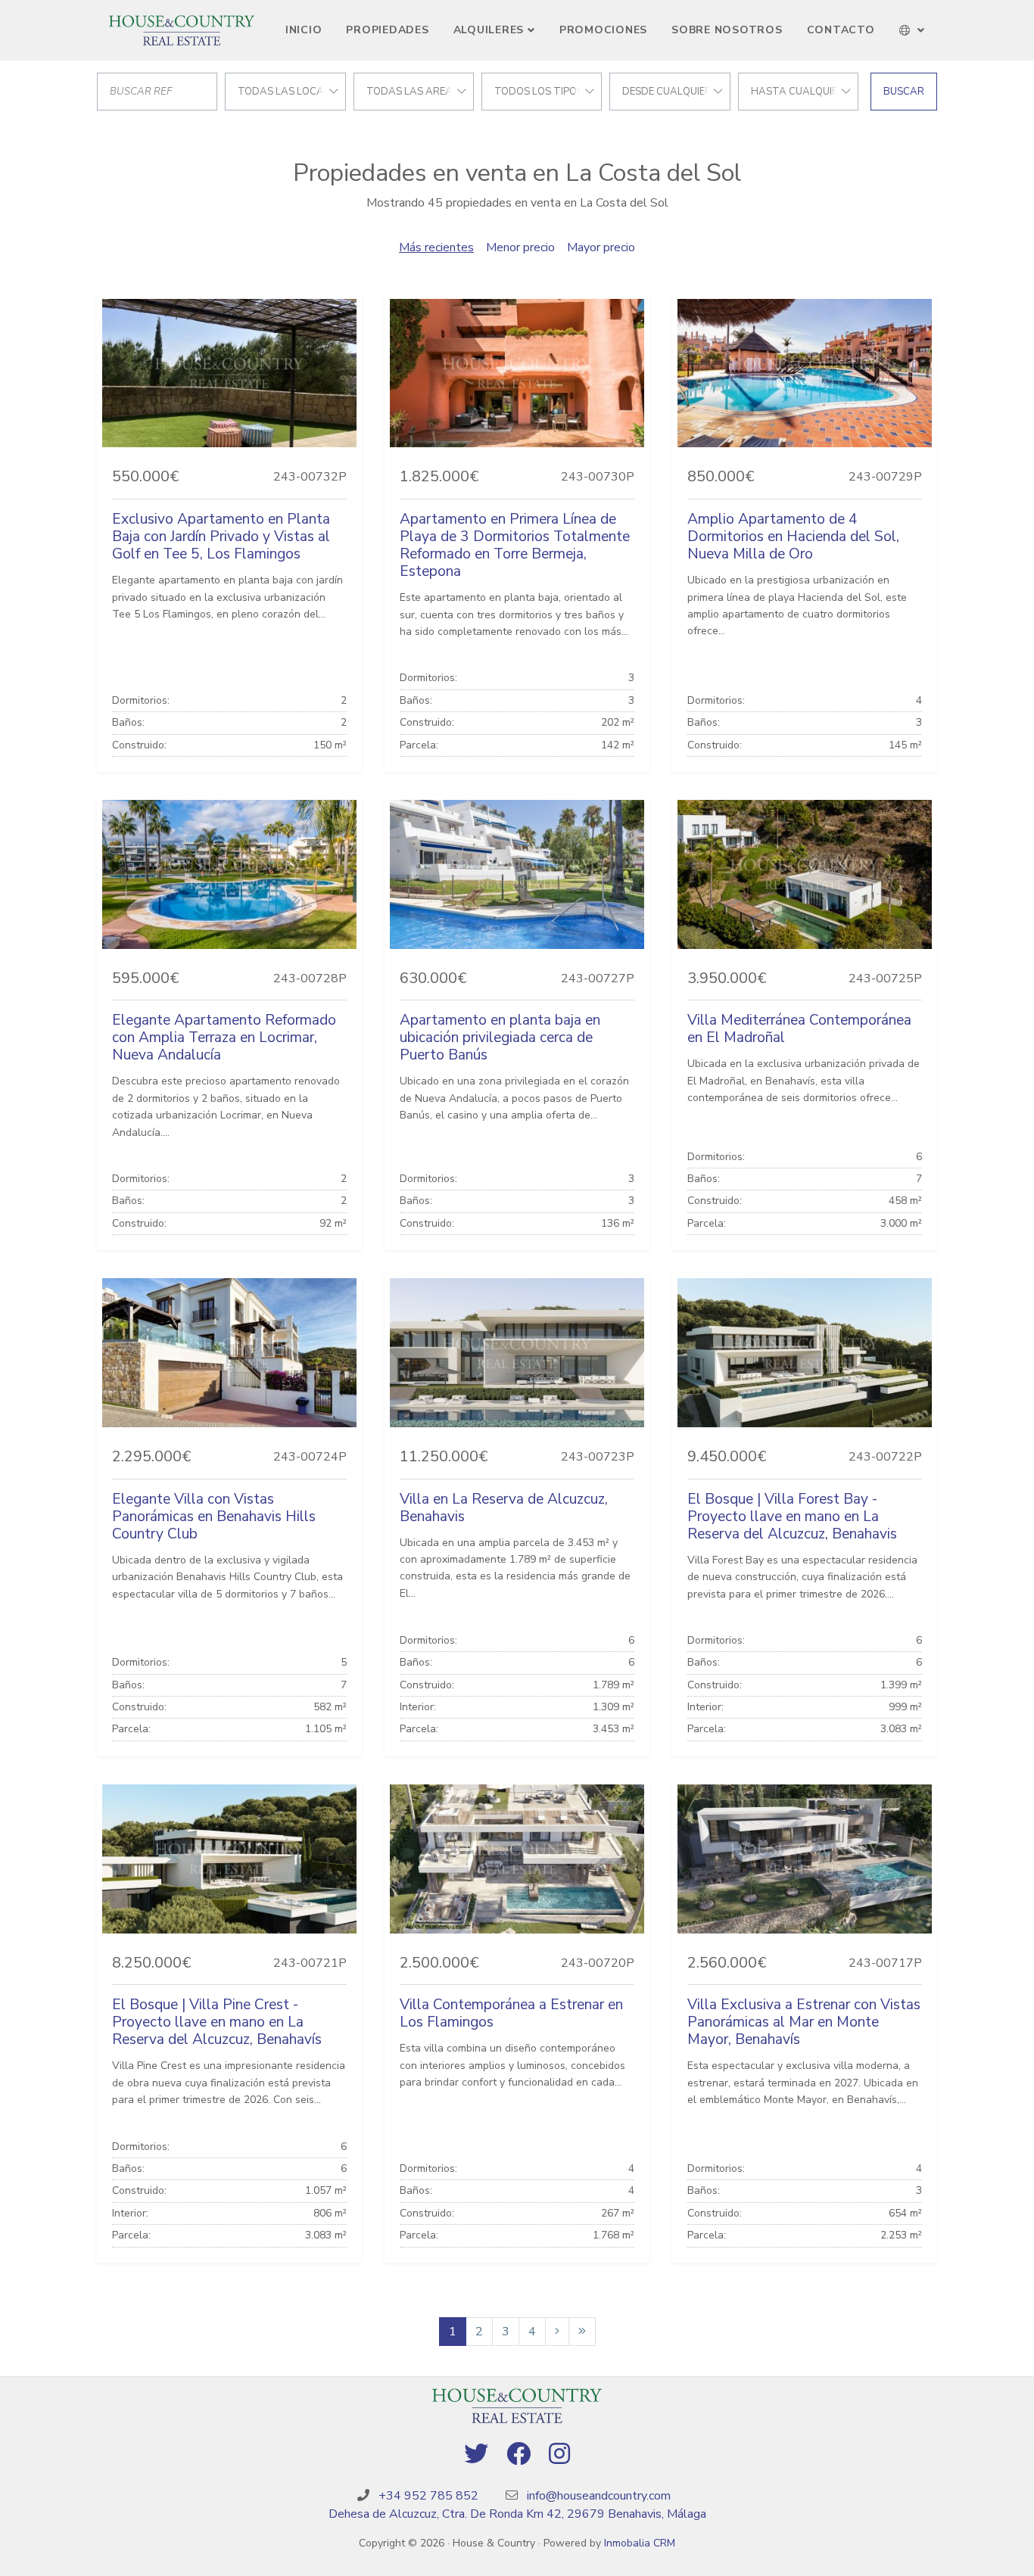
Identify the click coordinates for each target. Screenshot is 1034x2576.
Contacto (841, 30)
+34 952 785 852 (428, 2496)
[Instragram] (559, 2455)
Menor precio (520, 247)
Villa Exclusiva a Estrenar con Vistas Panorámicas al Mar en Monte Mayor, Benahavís (804, 2022)
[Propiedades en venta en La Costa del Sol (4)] (582, 2332)
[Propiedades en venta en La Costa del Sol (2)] (557, 2332)
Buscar (904, 92)
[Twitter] (476, 2455)
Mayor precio (601, 247)
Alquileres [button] (489, 30)
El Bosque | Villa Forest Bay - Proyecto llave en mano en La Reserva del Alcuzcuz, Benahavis (792, 1517)
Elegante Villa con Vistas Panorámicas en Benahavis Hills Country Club (214, 1517)
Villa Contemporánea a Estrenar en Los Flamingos (511, 2013)
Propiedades (387, 30)
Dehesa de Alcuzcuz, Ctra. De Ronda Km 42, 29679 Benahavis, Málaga (517, 2514)
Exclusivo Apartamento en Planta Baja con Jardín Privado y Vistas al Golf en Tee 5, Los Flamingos (221, 537)
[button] (913, 30)
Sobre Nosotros (727, 30)
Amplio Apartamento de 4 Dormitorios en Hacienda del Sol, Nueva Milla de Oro (793, 537)
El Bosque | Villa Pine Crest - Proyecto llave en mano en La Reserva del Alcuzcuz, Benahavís (217, 2022)
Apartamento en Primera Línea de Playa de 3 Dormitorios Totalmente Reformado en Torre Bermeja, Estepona (515, 545)
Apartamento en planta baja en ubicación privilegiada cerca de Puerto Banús (500, 1038)
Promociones (603, 30)
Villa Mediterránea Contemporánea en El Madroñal (799, 1029)
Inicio (304, 30)
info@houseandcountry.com (599, 2496)
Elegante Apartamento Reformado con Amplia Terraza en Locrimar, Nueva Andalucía (224, 1038)
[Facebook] (519, 2455)
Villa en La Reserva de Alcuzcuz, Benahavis (504, 1508)
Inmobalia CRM (640, 2543)
